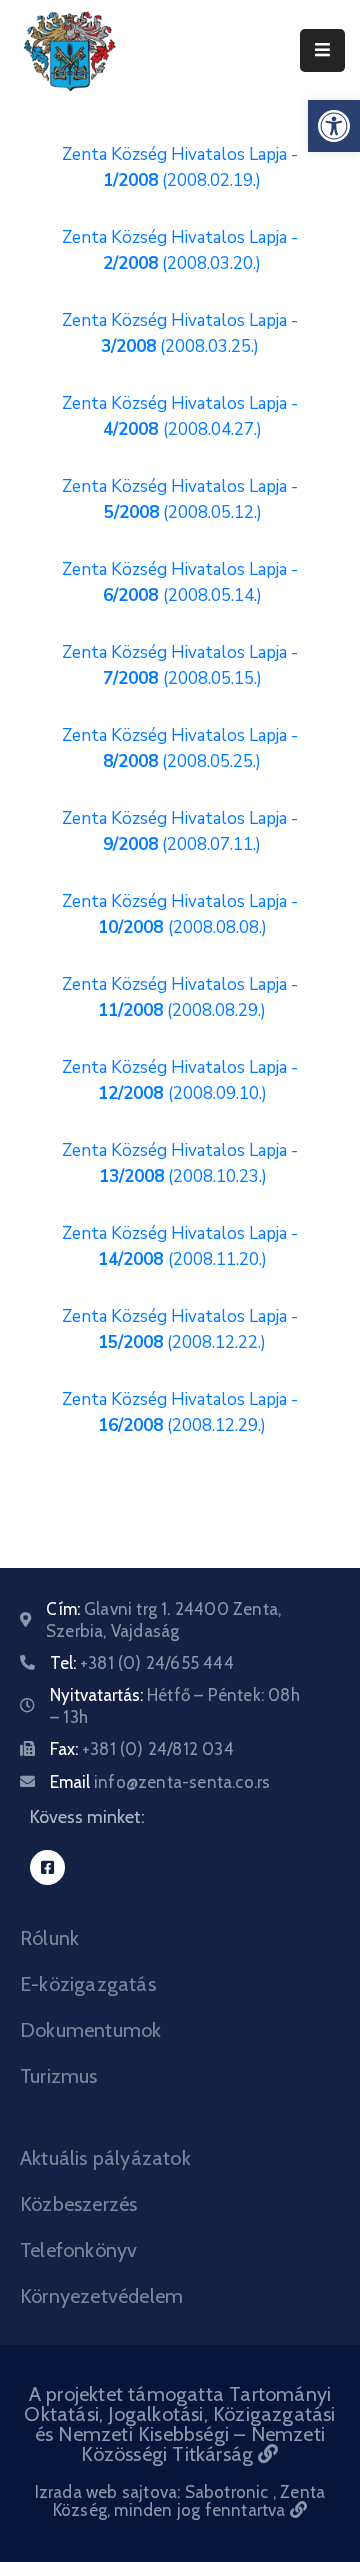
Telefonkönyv (78, 2250)
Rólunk (49, 1938)
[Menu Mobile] (322, 50)
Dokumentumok (90, 2030)
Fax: (142, 1749)
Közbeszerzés (78, 2204)
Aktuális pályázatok (105, 2158)
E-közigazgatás (88, 1984)
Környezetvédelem (101, 2296)
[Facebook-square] (47, 1867)
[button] (334, 126)
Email (160, 1782)
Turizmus (59, 2076)
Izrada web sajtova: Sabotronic (154, 2492)
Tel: (142, 1663)
